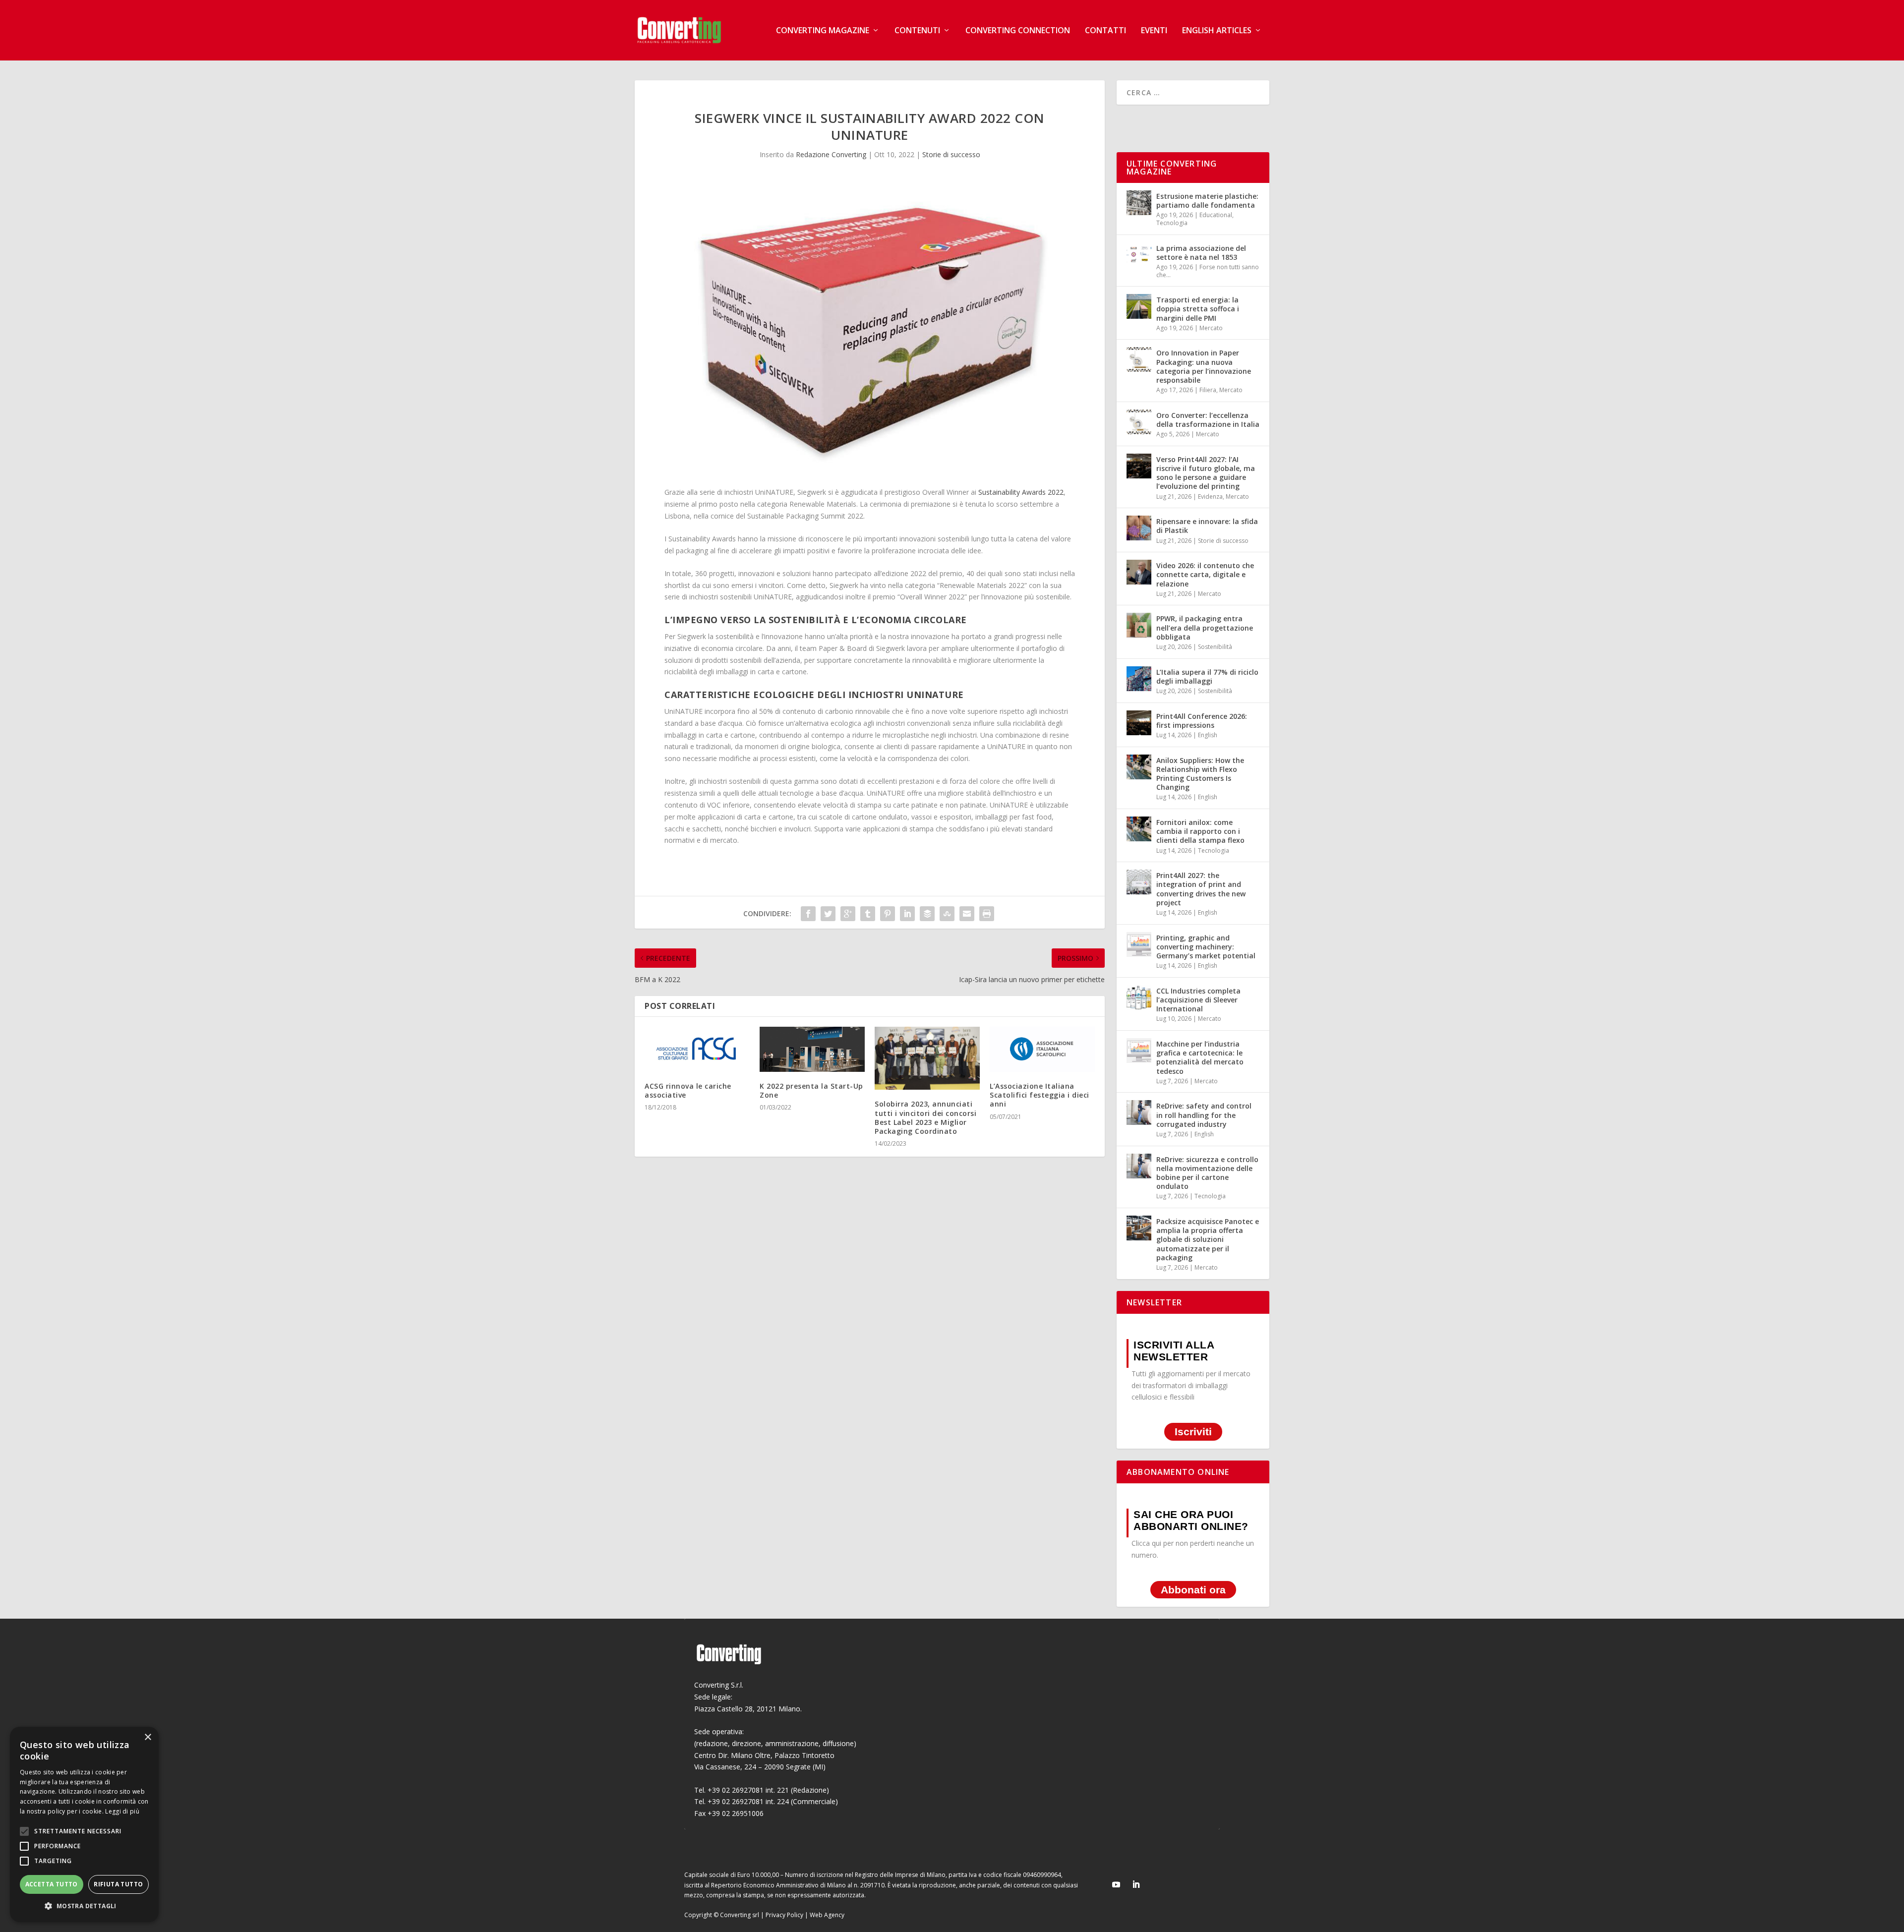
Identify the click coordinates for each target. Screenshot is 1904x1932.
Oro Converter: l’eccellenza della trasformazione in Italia (1208, 420)
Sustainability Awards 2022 (1021, 492)
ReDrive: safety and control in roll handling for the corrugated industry (1204, 1115)
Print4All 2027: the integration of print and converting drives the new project (1201, 889)
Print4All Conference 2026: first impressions (1202, 721)
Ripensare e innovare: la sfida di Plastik (1207, 526)
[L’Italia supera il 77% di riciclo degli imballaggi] (1139, 679)
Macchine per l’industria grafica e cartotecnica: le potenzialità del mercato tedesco (1200, 1057)
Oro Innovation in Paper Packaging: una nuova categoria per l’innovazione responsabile (1204, 366)
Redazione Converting (831, 154)
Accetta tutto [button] (52, 1884)
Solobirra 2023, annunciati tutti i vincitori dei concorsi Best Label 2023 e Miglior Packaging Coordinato (925, 1117)
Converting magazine (823, 31)
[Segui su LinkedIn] (1136, 1884)
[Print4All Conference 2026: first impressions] (1139, 723)
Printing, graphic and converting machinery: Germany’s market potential (1206, 947)
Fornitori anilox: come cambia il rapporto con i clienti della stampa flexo (1200, 831)
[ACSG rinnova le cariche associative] (697, 1049)
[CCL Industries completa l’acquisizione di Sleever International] (1139, 997)
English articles (1217, 31)
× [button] (148, 1737)
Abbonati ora (1193, 1590)
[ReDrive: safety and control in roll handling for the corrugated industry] (1139, 1112)
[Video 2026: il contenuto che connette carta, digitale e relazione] (1139, 572)
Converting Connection (1018, 31)
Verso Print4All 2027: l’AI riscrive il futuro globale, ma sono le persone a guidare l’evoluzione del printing (1206, 473)
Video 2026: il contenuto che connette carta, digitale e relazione (1205, 574)
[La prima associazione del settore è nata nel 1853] (1139, 255)
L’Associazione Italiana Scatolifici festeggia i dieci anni (1040, 1095)
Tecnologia (1172, 223)
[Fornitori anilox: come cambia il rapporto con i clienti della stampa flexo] (1139, 829)
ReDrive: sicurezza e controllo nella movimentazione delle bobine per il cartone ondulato (1207, 1173)
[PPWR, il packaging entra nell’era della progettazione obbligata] (1139, 625)
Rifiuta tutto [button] (118, 1884)
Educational (1216, 215)
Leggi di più (122, 1811)
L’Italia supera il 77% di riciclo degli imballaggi (1207, 676)
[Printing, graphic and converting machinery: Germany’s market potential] (1139, 944)
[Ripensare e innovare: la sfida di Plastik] (1139, 528)
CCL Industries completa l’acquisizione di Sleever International (1198, 1000)
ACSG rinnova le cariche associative (688, 1090)
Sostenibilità (1215, 647)
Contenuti (917, 31)
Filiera (1208, 390)
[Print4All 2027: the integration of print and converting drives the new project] (1139, 882)
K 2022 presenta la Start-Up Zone (811, 1090)
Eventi (1154, 31)
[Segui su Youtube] (1116, 1884)
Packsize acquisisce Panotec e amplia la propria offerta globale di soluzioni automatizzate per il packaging (1208, 1239)
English (1208, 735)
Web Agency (827, 1915)
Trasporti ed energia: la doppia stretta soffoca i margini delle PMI (1198, 309)
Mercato (1211, 328)
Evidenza (1210, 497)
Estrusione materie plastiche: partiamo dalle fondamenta (1207, 201)
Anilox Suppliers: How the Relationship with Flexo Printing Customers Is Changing (1200, 774)
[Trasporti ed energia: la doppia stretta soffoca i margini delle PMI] (1139, 306)
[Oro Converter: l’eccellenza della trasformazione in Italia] (1139, 422)
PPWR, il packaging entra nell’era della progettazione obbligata (1205, 627)
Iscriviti (1193, 1432)
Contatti (1105, 31)
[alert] (84, 1824)
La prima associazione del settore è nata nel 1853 (1201, 253)
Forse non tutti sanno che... (1208, 271)
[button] (84, 1906)
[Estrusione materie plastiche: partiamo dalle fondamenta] (1139, 203)
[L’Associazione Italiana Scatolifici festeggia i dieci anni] (1042, 1049)
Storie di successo (951, 154)
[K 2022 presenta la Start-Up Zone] (812, 1049)
